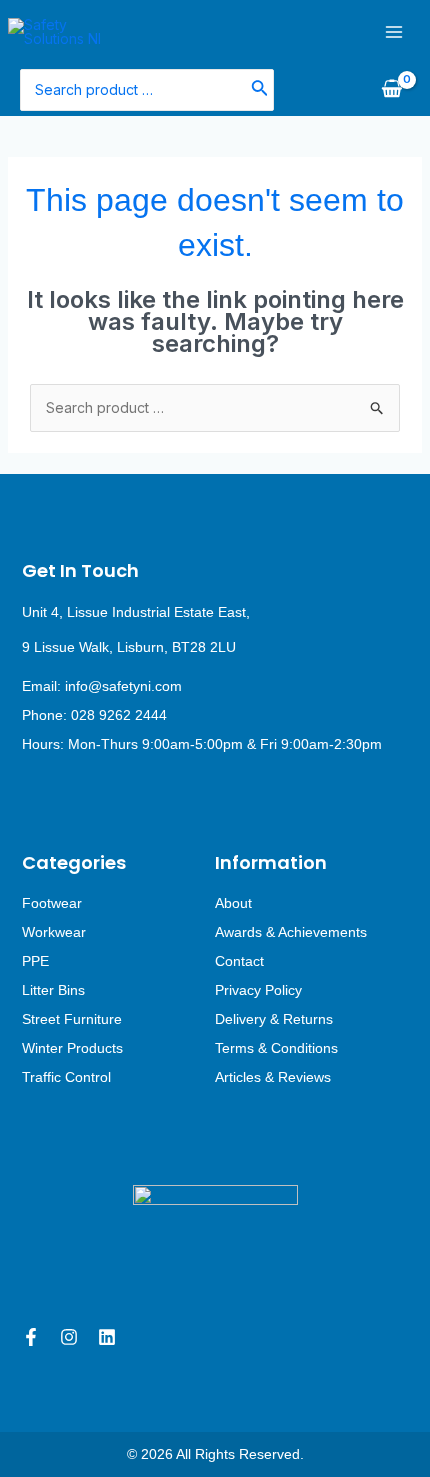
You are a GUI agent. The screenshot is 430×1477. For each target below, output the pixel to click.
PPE (35, 961)
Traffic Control (66, 1077)
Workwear (54, 932)
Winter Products (72, 1048)
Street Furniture (72, 1019)
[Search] (260, 89)
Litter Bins (53, 990)
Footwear (52, 903)
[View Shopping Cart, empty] (391, 90)
